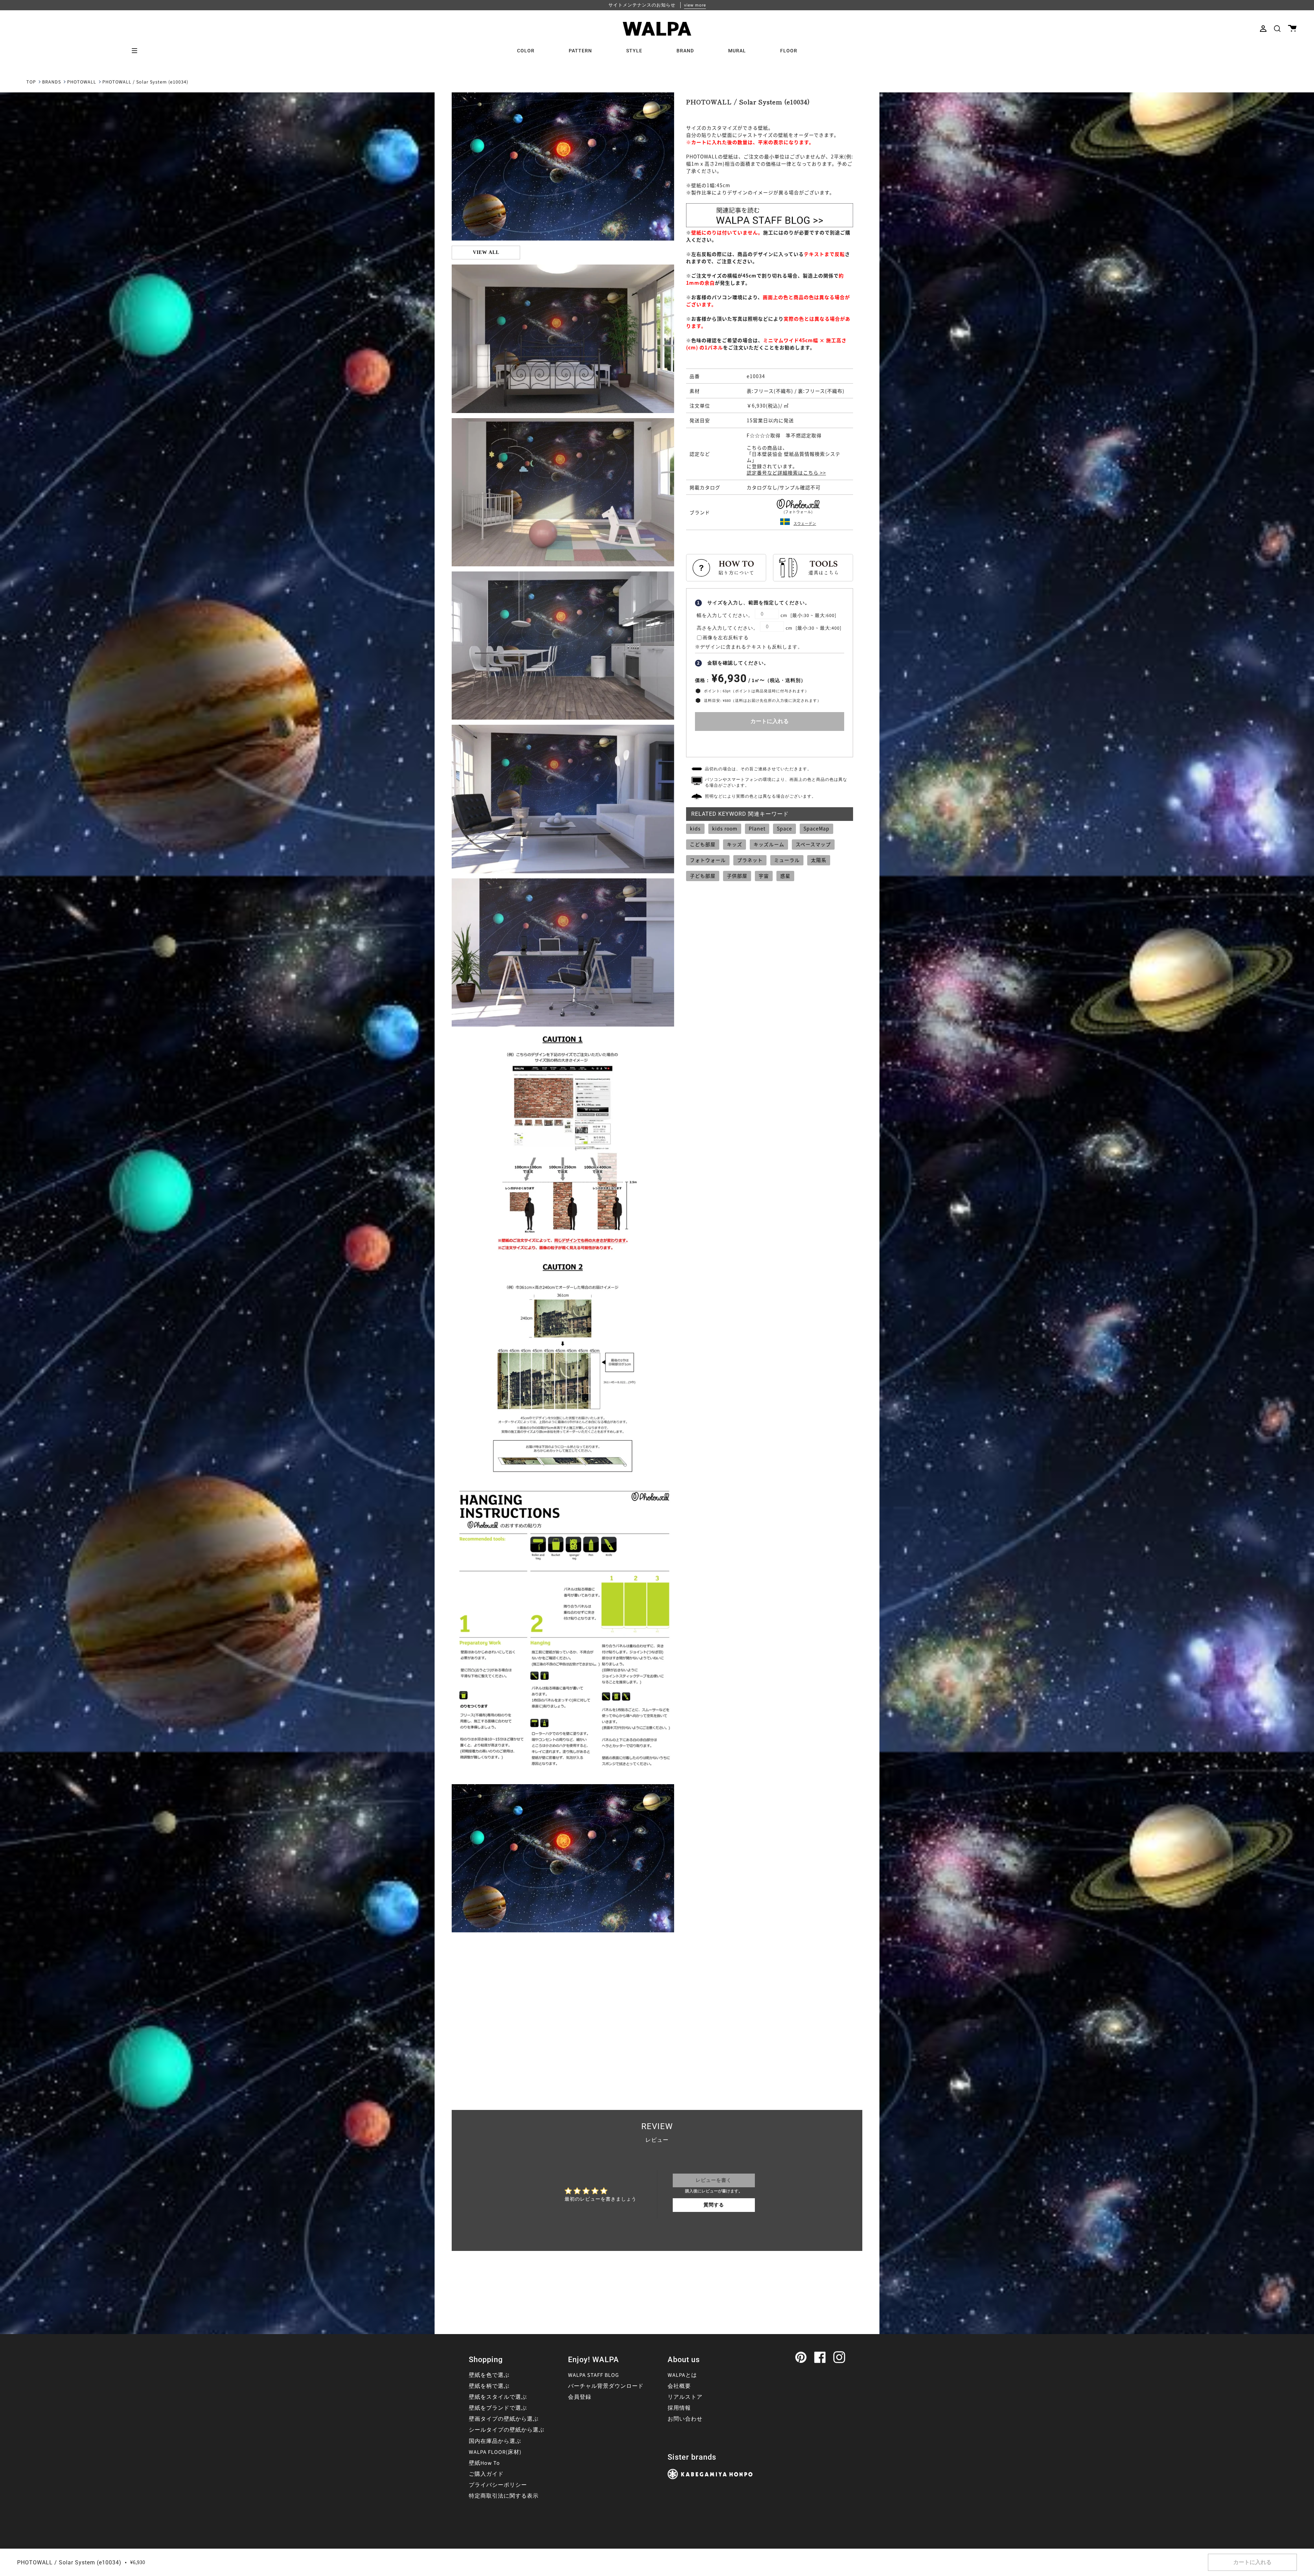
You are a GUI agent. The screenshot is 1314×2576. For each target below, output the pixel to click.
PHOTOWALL (82, 82)
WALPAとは (682, 2375)
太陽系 (819, 860)
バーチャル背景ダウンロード (606, 2386)
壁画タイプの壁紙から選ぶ (504, 2419)
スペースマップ (813, 844)
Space (784, 828)
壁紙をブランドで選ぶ (498, 2408)
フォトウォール (708, 860)
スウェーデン (805, 523)
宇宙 (764, 876)
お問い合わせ (685, 2419)
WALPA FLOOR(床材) (495, 2452)
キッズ (735, 844)
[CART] (1292, 29)
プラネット (750, 860)
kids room (725, 828)
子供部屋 (737, 876)
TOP (31, 82)
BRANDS (51, 82)
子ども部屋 (703, 876)
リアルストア (685, 2397)
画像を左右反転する (726, 638)
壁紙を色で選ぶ (489, 2375)
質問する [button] (714, 2205)
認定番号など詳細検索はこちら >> (786, 473)
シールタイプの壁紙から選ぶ (507, 2430)
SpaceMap (816, 828)
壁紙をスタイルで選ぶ (498, 2397)
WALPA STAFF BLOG (594, 2375)
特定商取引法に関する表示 (504, 2496)
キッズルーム (769, 844)
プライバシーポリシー (498, 2485)
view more (695, 5)
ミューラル (787, 860)
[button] (1277, 29)
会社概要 (679, 2386)
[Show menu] (137, 51)
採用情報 (679, 2408)
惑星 (785, 876)
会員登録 (580, 2397)
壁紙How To (484, 2463)
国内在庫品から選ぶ (495, 2441)
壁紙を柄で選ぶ (489, 2386)
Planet (757, 828)
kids (695, 828)
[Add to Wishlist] (770, 742)
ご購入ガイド (486, 2474)
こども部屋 (703, 844)
